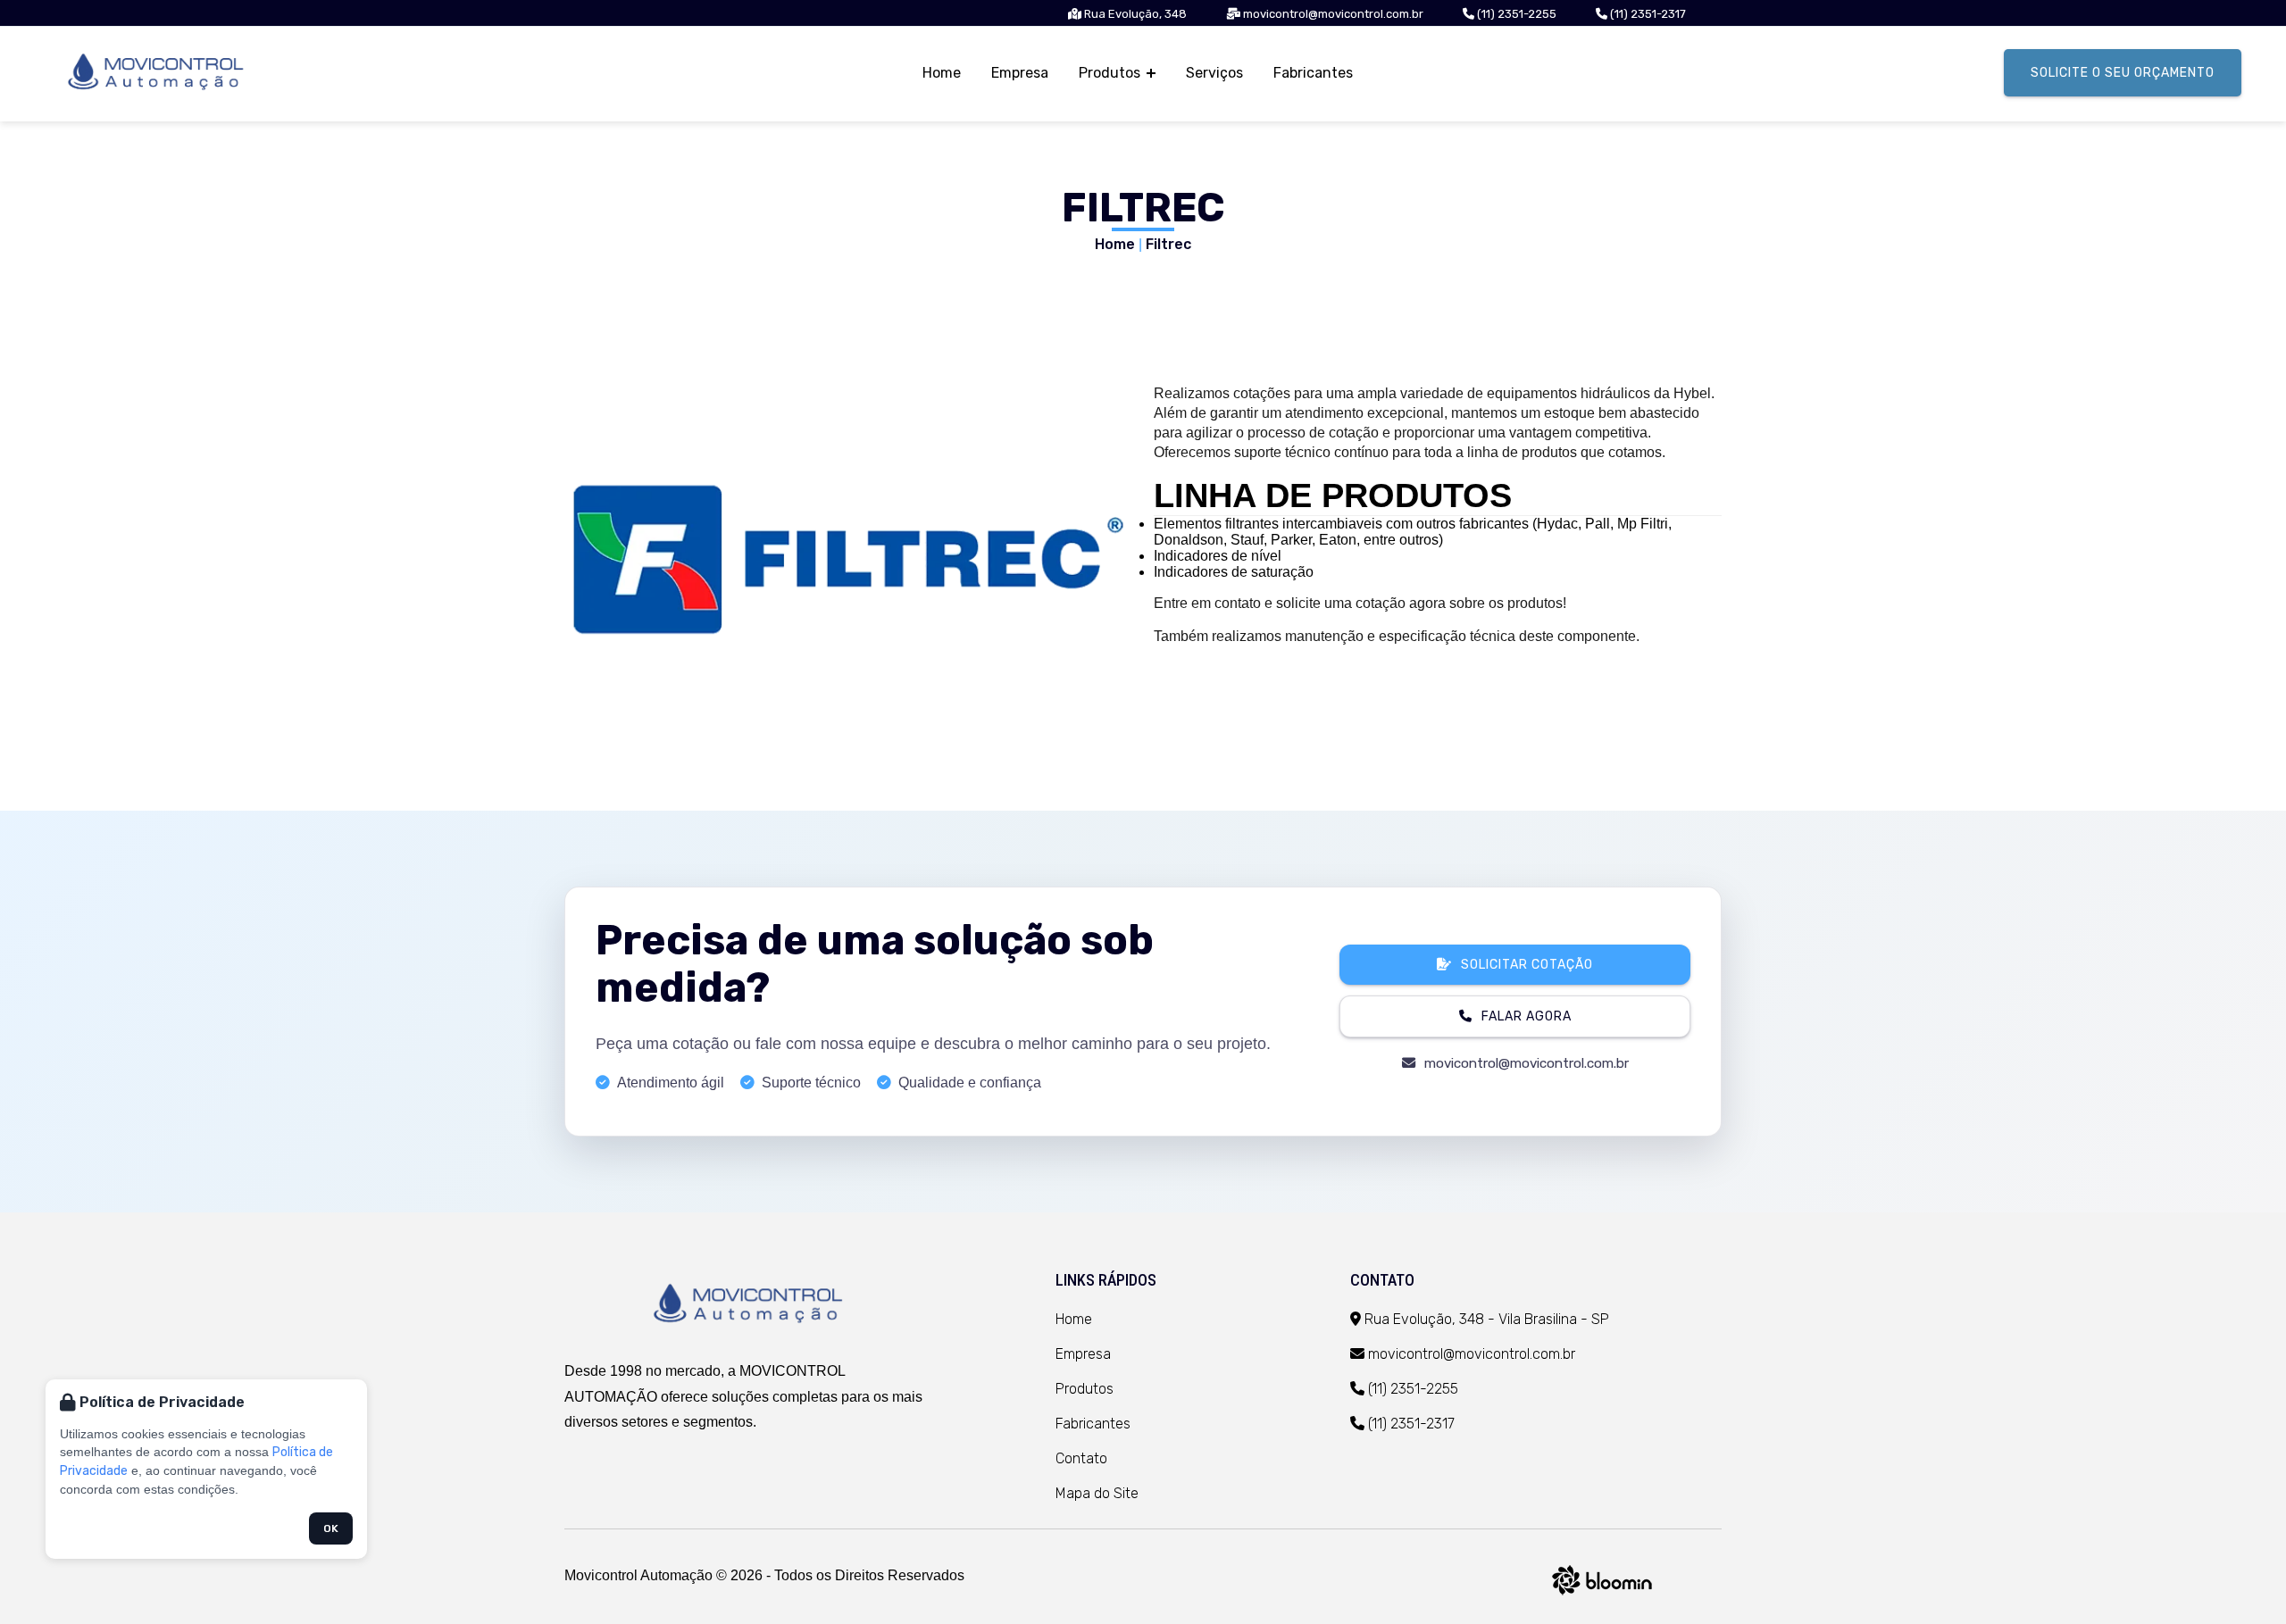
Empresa (1020, 73)
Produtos (1111, 73)
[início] (750, 1306)
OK (331, 1528)
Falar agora (1527, 1016)
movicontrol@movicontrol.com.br (1332, 14)
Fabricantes (1313, 73)
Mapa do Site (1097, 1493)
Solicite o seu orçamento (2123, 73)
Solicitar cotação (1527, 965)
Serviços (1214, 73)
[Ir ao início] (158, 74)
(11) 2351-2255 (1515, 14)
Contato (1081, 1458)
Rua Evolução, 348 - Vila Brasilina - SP (1485, 1319)
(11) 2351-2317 (1647, 14)
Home (942, 73)
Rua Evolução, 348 (1134, 14)
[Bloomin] (1602, 1598)
